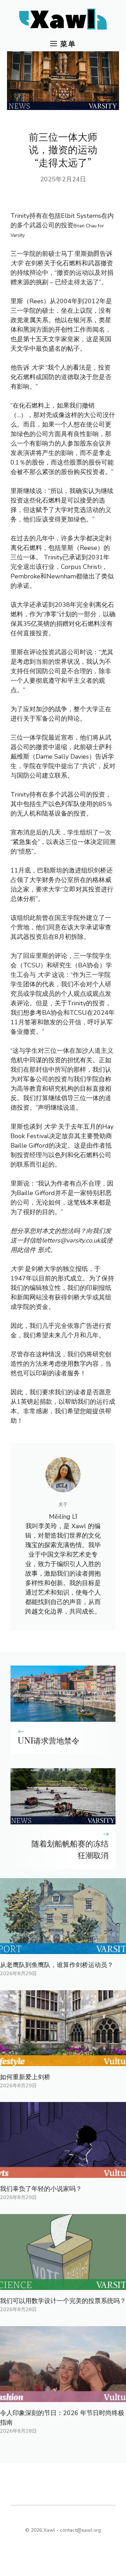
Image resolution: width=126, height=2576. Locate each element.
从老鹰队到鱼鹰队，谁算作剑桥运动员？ (57, 1965)
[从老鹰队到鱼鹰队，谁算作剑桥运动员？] (63, 1949)
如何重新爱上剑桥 (25, 2077)
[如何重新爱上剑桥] (63, 2061)
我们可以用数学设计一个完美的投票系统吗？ (63, 2301)
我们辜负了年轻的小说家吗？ (41, 2189)
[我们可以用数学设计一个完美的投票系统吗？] (63, 2285)
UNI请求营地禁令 (48, 1741)
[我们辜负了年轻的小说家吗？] (63, 2173)
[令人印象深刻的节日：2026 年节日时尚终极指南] (63, 2397)
